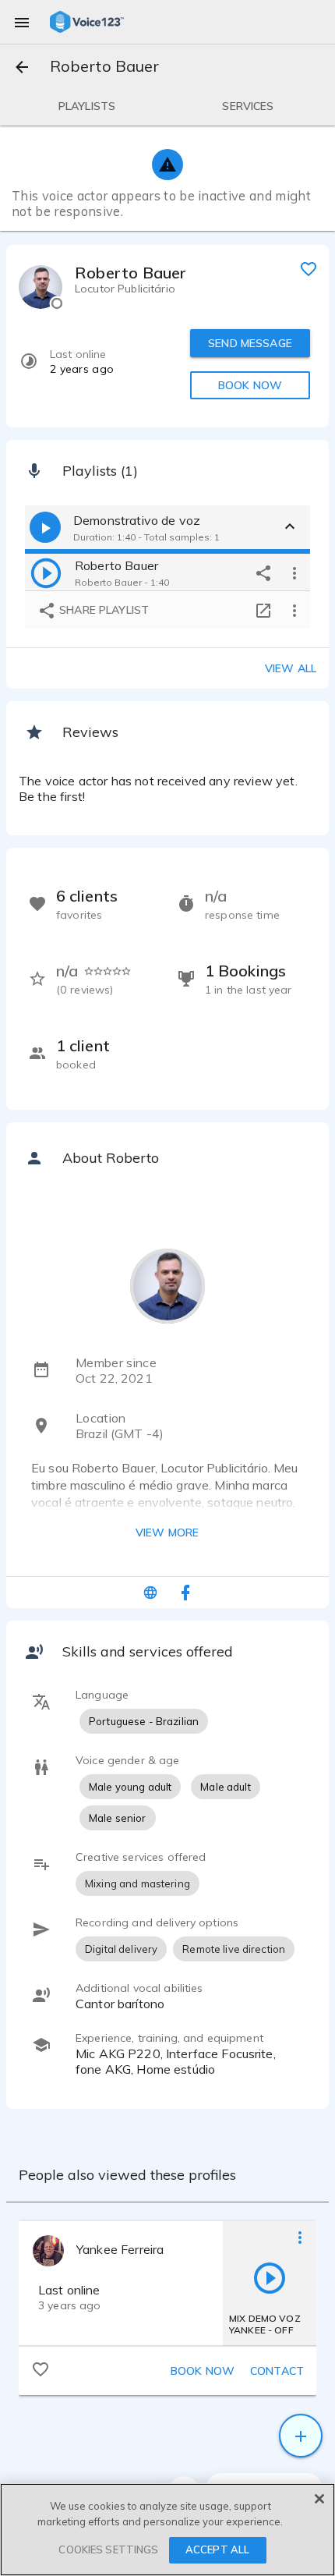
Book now (203, 2371)
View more (167, 1532)
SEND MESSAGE (250, 343)
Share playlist (102, 610)
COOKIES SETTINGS (108, 2549)
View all (291, 668)
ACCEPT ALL (217, 2549)
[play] (46, 572)
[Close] (319, 2499)
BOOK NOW (250, 385)
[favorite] (309, 268)
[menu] (22, 22)
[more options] (294, 572)
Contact (277, 2371)
